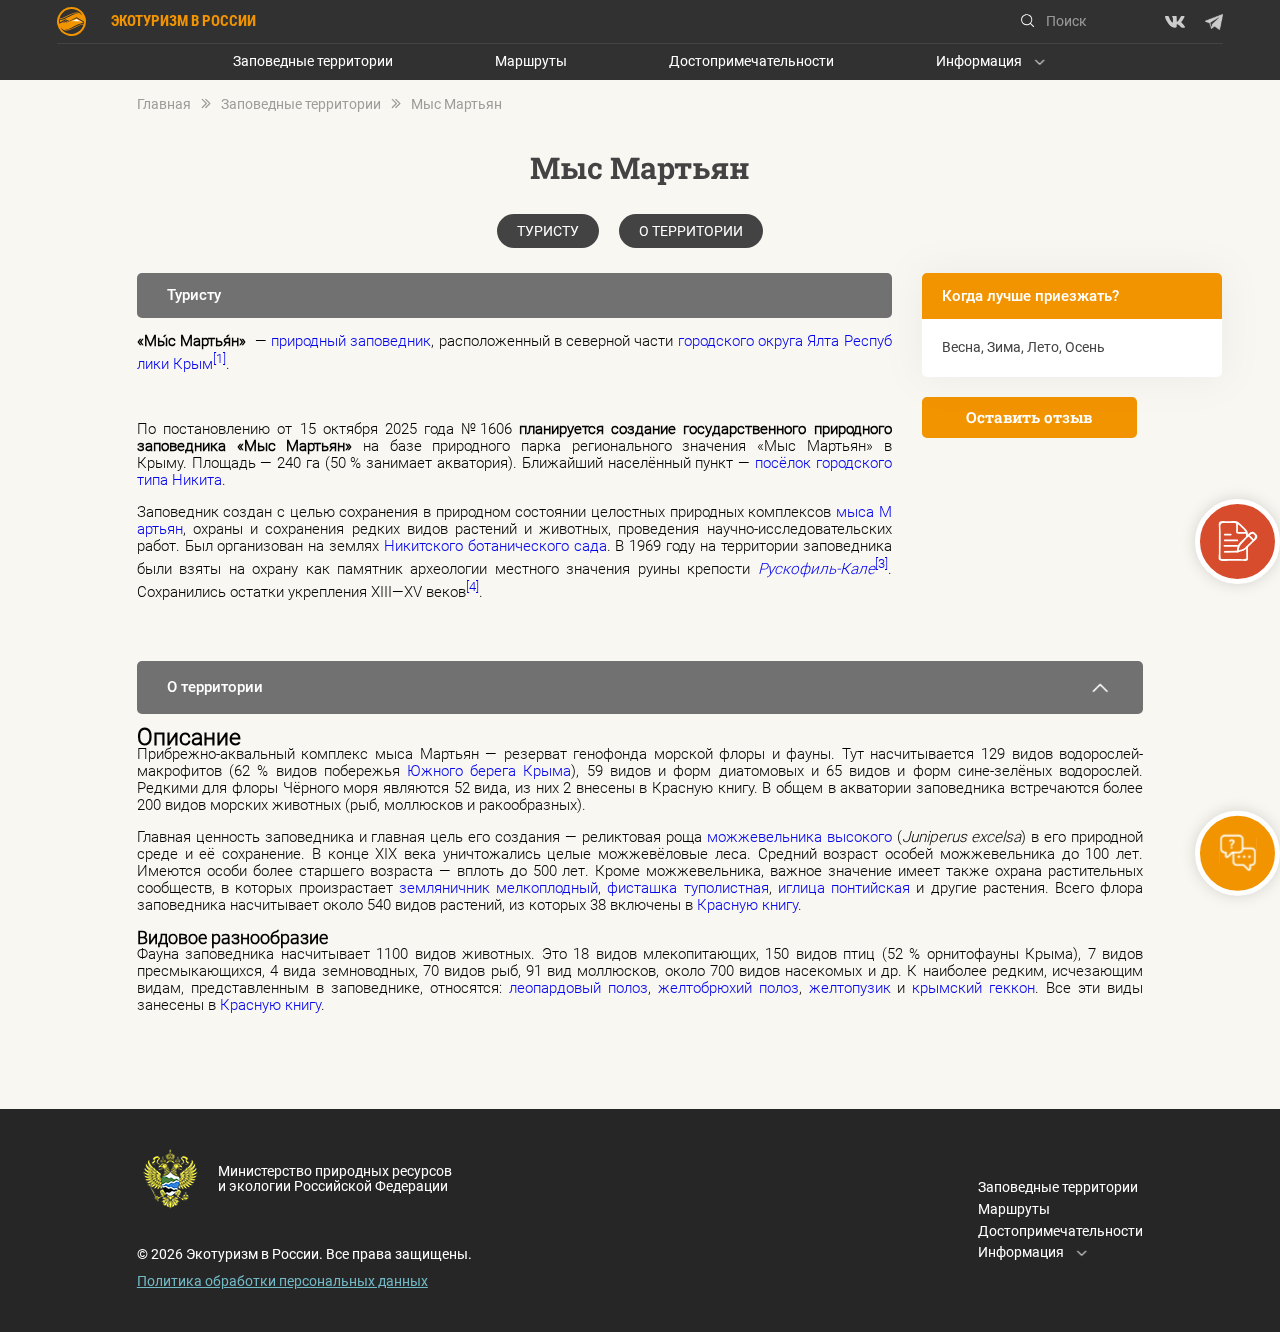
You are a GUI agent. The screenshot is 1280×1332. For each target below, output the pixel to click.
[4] (472, 586)
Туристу (548, 231)
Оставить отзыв (1029, 417)
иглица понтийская (844, 888)
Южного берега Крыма (489, 771)
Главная (164, 104)
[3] (881, 563)
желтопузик (850, 988)
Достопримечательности (751, 61)
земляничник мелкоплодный (498, 888)
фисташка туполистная (687, 888)
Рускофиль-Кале (816, 569)
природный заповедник (351, 341)
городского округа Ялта (759, 341)
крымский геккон (973, 988)
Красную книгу (747, 905)
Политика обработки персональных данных (282, 1281)
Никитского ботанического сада (495, 546)
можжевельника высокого (799, 837)
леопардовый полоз (578, 988)
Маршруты (531, 61)
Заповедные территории (313, 61)
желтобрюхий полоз (728, 988)
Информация (979, 61)
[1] (219, 358)
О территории (691, 231)
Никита (197, 480)
